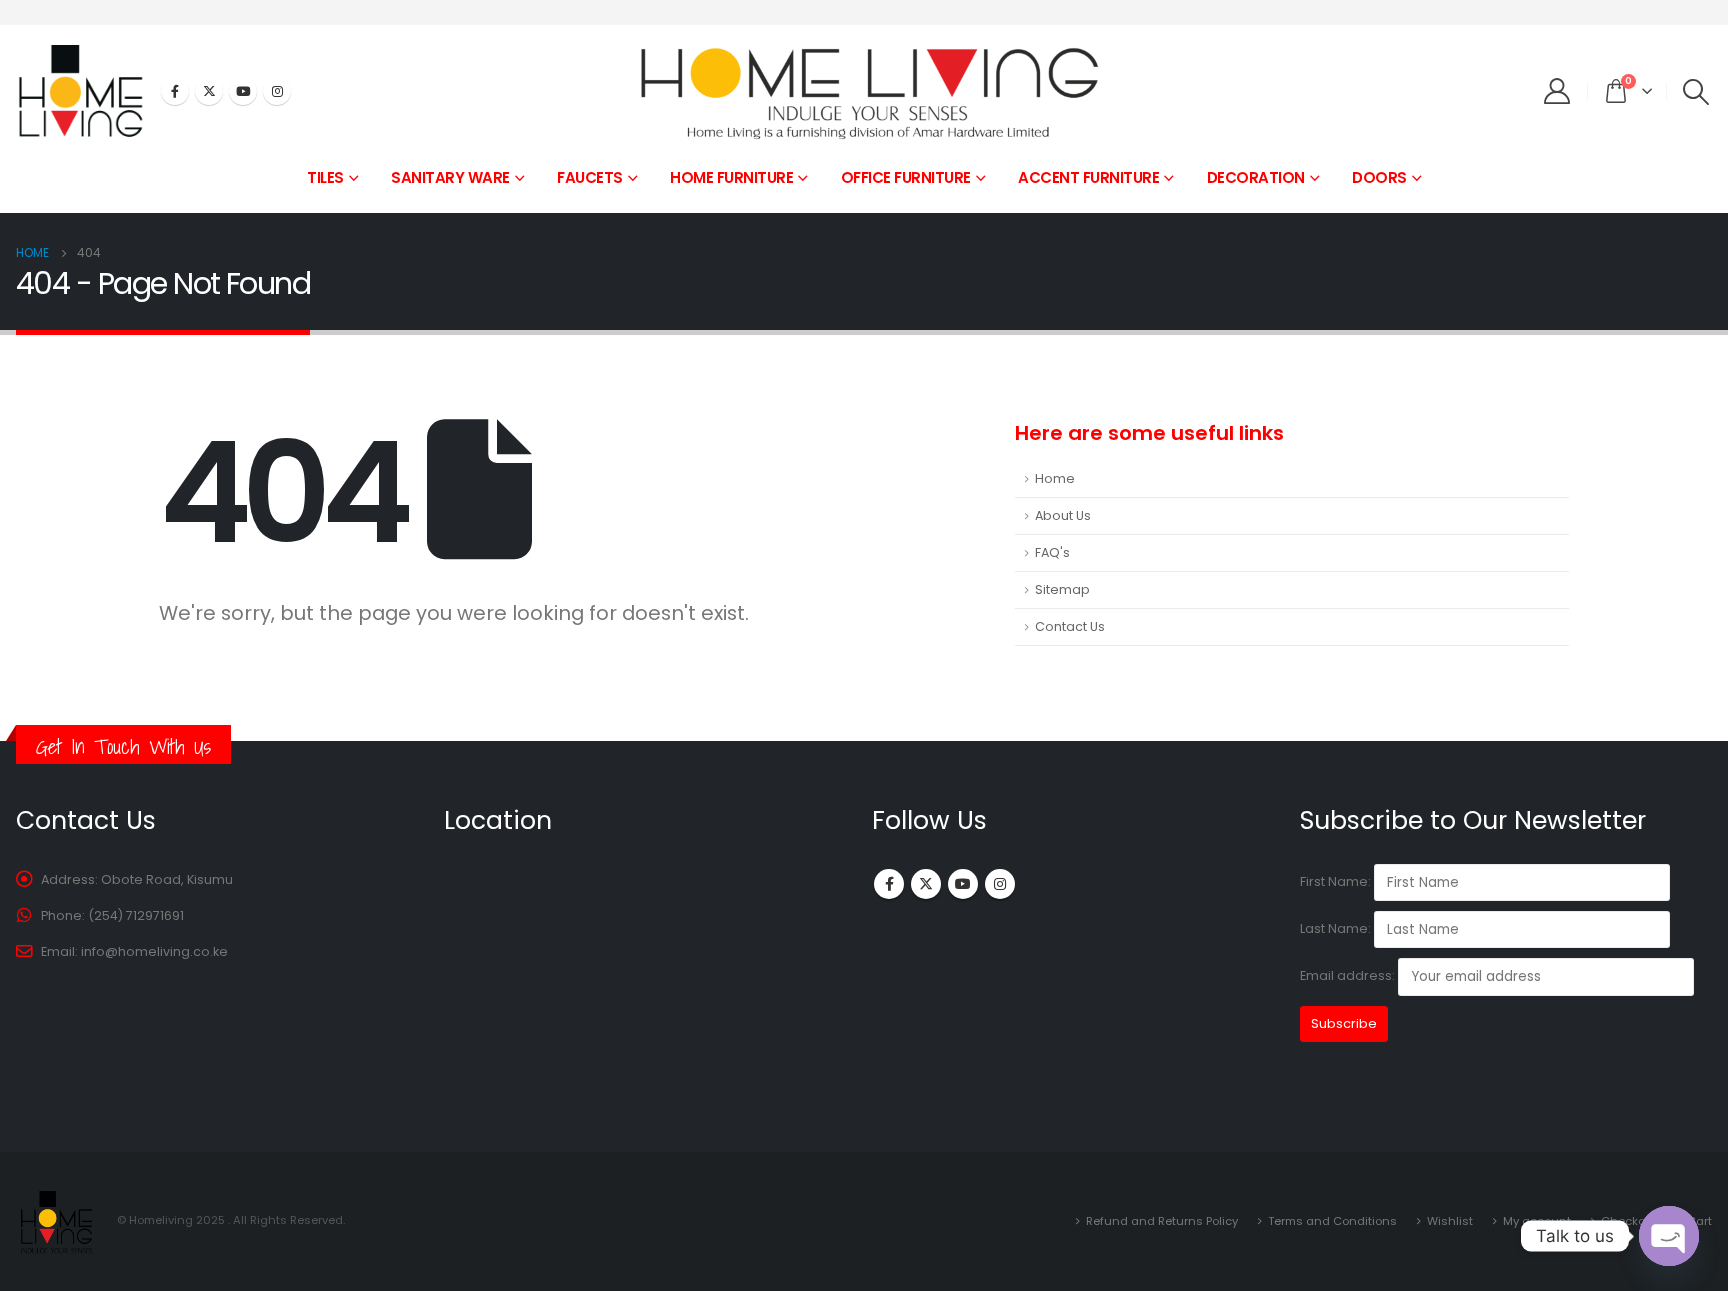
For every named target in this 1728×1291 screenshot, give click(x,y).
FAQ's (1052, 552)
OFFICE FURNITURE (906, 177)
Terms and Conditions (1332, 1221)
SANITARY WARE (450, 177)
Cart (1699, 1221)
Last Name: (1335, 928)
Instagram (1000, 884)
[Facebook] (175, 91)
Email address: (1349, 976)
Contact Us (1070, 626)
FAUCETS (590, 177)
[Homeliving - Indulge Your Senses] (864, 91)
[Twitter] (209, 91)
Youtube (963, 884)
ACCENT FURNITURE (1088, 177)
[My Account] (1557, 91)
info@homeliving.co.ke (154, 951)
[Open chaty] (1669, 1236)
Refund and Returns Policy (1162, 1221)
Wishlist (1450, 1221)
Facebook (889, 884)
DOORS (1379, 177)
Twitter (926, 884)
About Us (1063, 515)
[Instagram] (277, 91)
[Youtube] (243, 91)
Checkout (1629, 1221)
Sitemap (1062, 589)
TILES (325, 177)
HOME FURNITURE (731, 177)
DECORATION (1256, 177)
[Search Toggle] (1696, 92)
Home (1055, 478)
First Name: (1335, 881)
